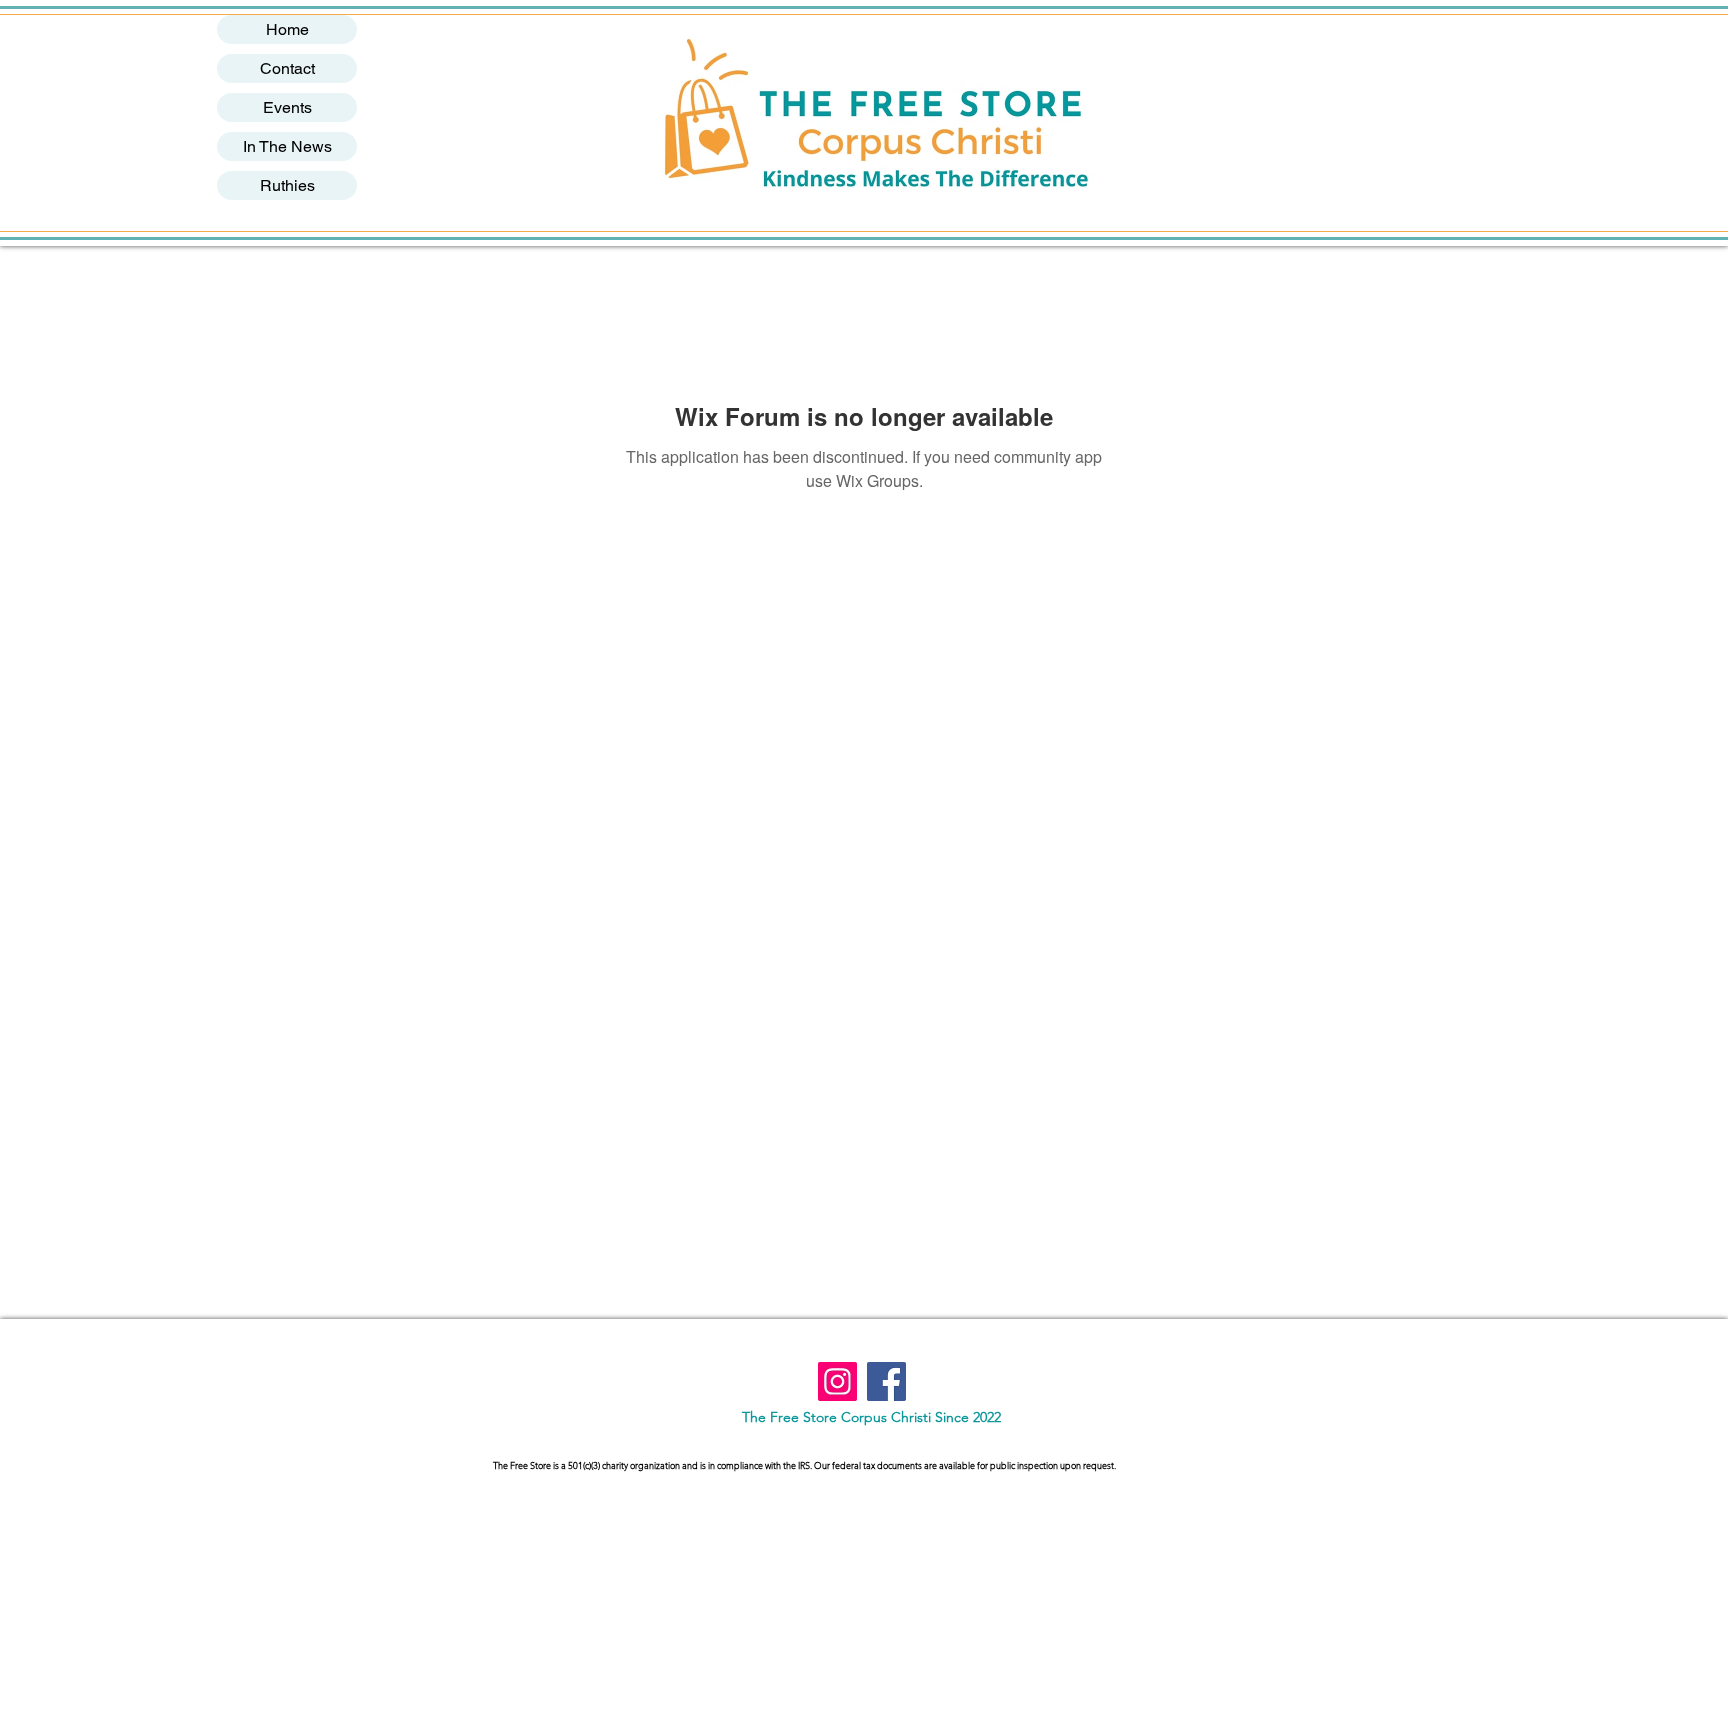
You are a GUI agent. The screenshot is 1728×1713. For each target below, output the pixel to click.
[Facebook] (886, 1381)
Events (287, 107)
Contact (287, 68)
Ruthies (287, 185)
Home (287, 29)
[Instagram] (837, 1381)
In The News (287, 146)
